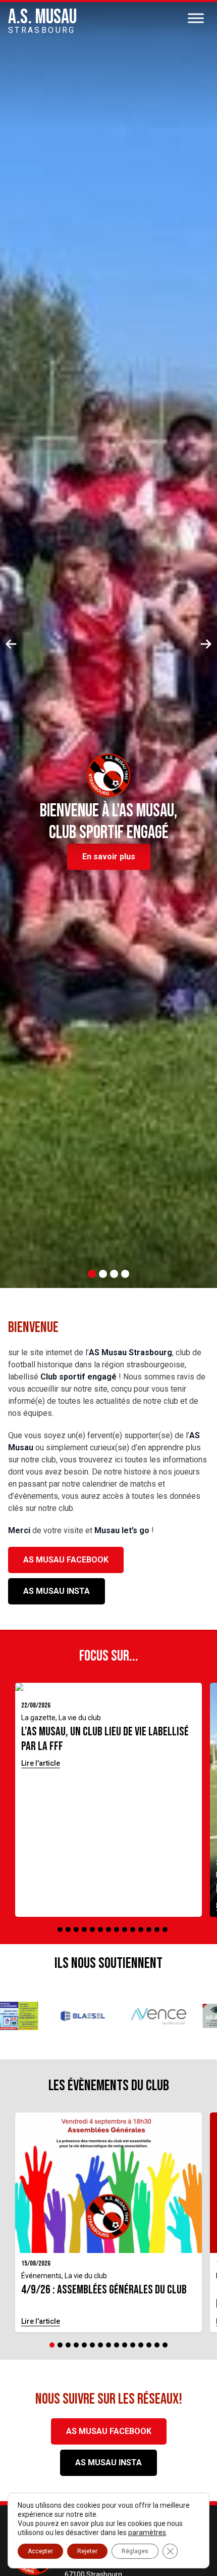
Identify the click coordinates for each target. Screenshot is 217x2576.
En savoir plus (109, 857)
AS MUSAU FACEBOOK (66, 1560)
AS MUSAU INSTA (57, 1591)
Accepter (40, 2551)
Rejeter (87, 2551)
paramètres (147, 2533)
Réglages (135, 2551)
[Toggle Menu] (196, 18)
